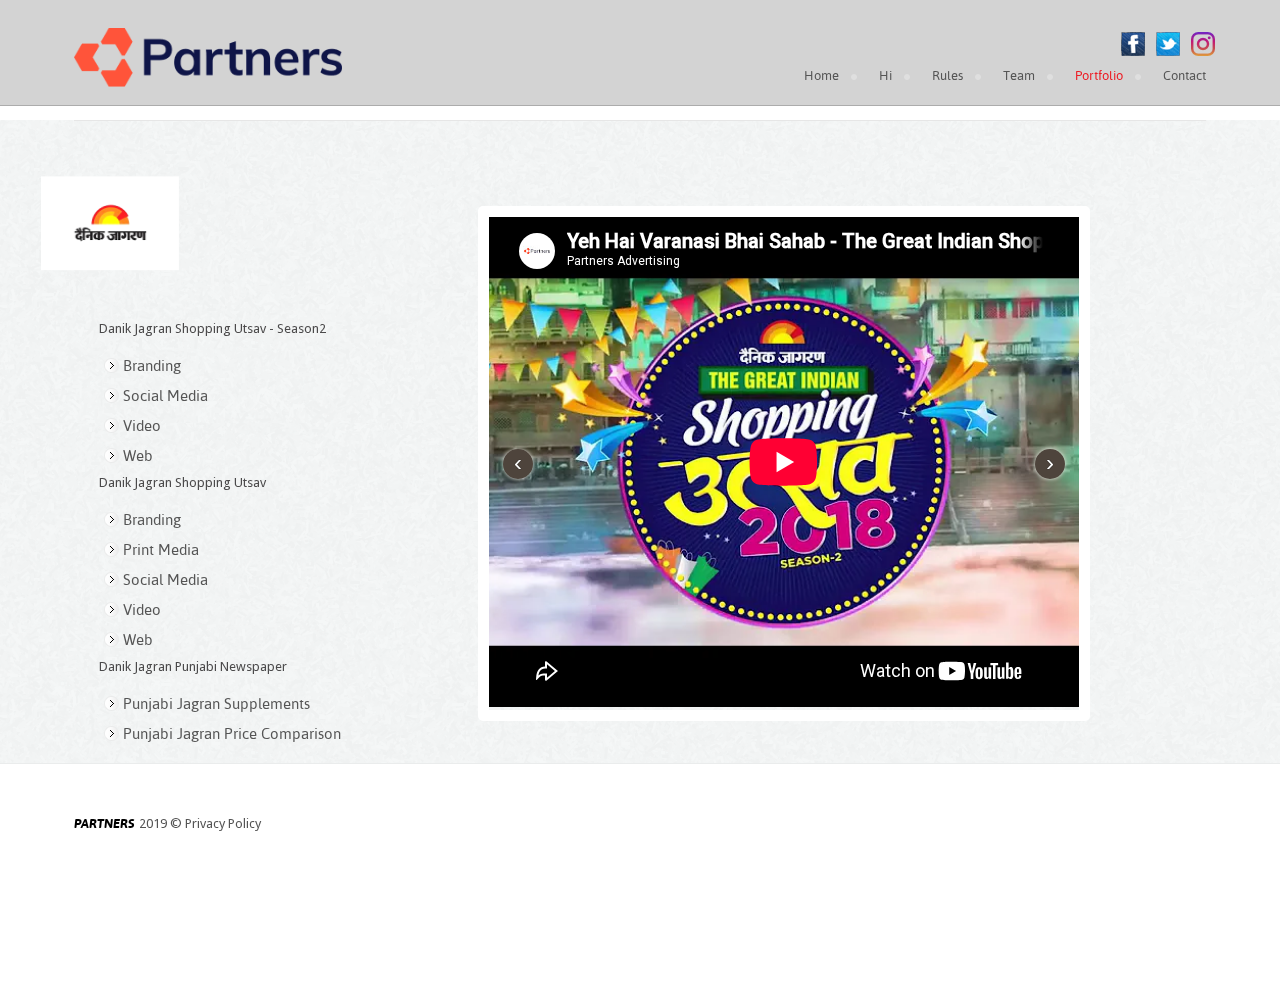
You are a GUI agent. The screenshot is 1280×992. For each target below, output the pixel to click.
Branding (152, 365)
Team (1019, 75)
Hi (885, 75)
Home (821, 75)
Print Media (161, 549)
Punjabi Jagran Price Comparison (232, 733)
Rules (947, 75)
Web (138, 455)
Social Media (165, 395)
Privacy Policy (223, 823)
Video (142, 425)
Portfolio (1099, 75)
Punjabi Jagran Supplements (216, 703)
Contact (1184, 75)
